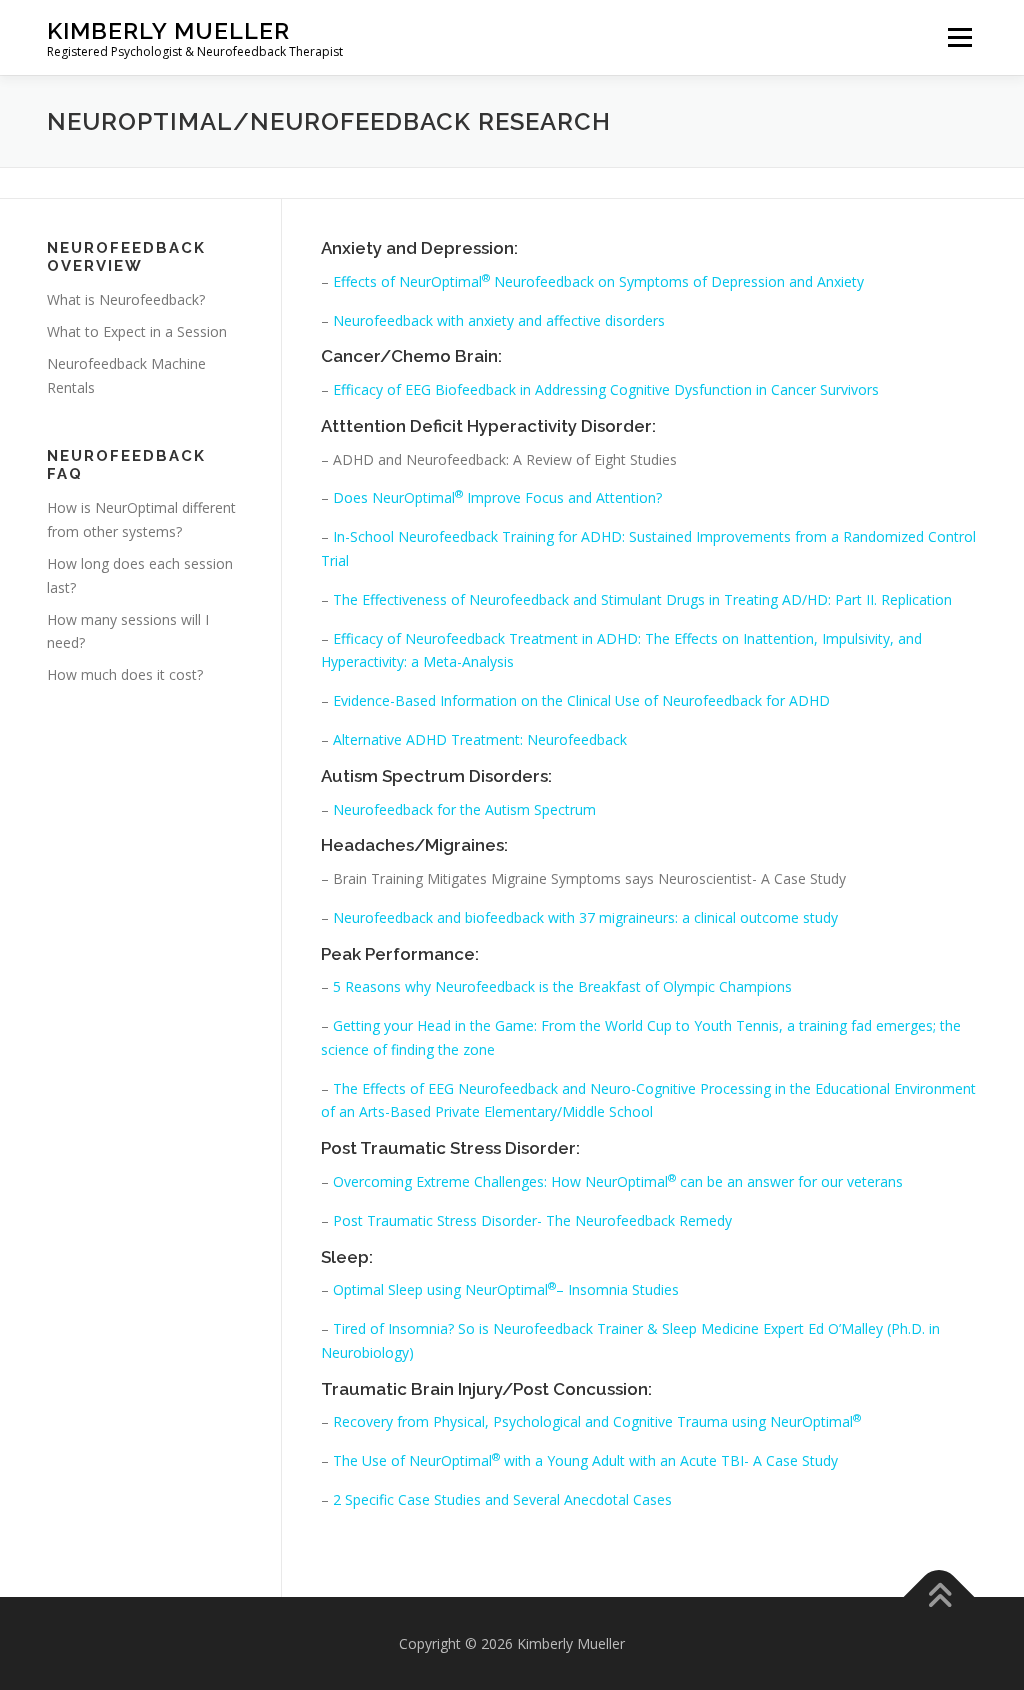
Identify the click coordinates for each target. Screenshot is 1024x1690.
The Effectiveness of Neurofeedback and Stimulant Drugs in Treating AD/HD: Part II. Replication (642, 599)
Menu (959, 37)
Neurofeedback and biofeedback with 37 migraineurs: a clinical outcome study (585, 917)
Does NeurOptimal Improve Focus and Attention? (497, 497)
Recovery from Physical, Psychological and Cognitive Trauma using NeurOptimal (597, 1421)
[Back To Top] (939, 1596)
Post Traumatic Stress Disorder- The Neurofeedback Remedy (532, 1220)
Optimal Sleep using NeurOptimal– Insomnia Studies (506, 1289)
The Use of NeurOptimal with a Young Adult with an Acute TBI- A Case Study (585, 1460)
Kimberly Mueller (168, 30)
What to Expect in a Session (137, 331)
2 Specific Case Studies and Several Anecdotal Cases (502, 1499)
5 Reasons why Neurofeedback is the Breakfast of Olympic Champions (560, 986)
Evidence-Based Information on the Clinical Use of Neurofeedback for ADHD (581, 700)
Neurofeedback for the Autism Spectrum (464, 809)
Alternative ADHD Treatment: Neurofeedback (480, 739)
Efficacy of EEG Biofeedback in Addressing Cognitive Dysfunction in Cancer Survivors (606, 389)
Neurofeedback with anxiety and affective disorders (497, 320)
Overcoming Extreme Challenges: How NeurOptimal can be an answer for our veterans (618, 1181)
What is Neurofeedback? (126, 299)
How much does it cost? (125, 674)
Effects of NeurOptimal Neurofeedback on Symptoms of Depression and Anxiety (598, 281)
